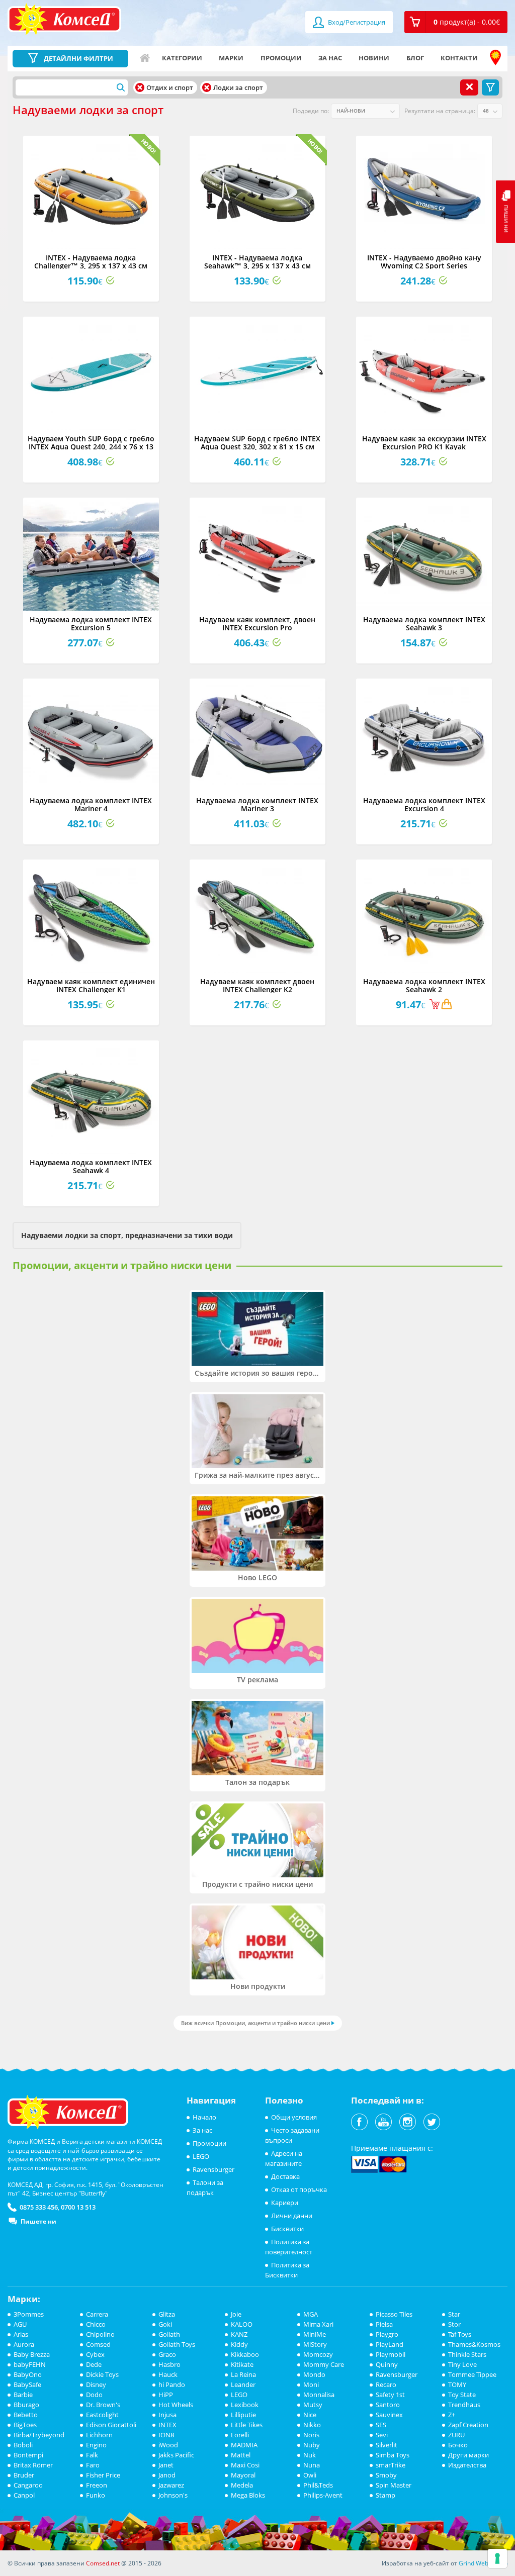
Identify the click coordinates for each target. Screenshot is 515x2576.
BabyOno (28, 2374)
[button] (456, 22)
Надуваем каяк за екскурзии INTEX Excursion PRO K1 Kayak (424, 442)
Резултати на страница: (440, 111)
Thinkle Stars (467, 2354)
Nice (310, 2415)
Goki (165, 2324)
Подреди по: (311, 111)
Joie (236, 2314)
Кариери (285, 2203)
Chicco (96, 2324)
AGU (20, 2324)
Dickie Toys (102, 2374)
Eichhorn (99, 2435)
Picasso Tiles (394, 2314)
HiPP (166, 2395)
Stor (454, 2324)
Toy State (462, 2395)
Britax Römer (33, 2465)
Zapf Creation (468, 2425)
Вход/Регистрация (356, 22)
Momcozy (318, 2354)
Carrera (97, 2314)
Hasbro (169, 2364)
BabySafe (27, 2384)
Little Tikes (247, 2425)
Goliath (169, 2334)
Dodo (94, 2395)
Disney (96, 2384)
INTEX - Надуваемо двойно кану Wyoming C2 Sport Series (424, 261)
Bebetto (26, 2415)
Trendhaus (464, 2405)
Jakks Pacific (176, 2455)
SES (381, 2425)
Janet (166, 2465)
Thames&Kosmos (474, 2344)
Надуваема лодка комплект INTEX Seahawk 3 (424, 623)
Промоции (281, 58)
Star (454, 2314)
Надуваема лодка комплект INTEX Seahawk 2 (424, 985)
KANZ (239, 2334)
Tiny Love (462, 2364)
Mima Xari (318, 2324)
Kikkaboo (245, 2354)
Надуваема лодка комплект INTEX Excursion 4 (424, 804)
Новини (374, 58)
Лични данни (292, 2216)
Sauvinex (389, 2415)
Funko (96, 2495)
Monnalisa (319, 2395)
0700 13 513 (78, 2207)
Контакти (459, 58)
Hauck (168, 2374)
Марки (231, 58)
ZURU (456, 2435)
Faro (93, 2465)
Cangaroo (28, 2485)
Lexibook (245, 2405)
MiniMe (315, 2334)
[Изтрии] (140, 87)
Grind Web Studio (483, 2563)
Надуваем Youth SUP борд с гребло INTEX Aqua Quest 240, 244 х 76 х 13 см (91, 446)
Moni (311, 2384)
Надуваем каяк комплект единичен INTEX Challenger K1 (91, 985)
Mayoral (243, 2475)
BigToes (25, 2425)
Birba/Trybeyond (39, 2435)
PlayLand (390, 2344)
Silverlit (387, 2445)
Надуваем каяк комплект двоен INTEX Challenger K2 (257, 985)
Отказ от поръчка (299, 2189)
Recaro (386, 2384)
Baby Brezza (32, 2354)
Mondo (314, 2374)
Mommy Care (324, 2364)
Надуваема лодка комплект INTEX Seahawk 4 (91, 1166)
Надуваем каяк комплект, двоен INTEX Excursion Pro (257, 623)
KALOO (242, 2324)
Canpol (24, 2495)
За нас (330, 58)
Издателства (467, 2465)
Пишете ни (38, 2221)
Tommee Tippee (472, 2374)
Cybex (95, 2354)
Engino (96, 2445)
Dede (94, 2364)
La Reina (243, 2374)
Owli (310, 2475)
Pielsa (384, 2324)
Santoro (388, 2405)
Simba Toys (393, 2455)
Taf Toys (460, 2334)
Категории (182, 58)
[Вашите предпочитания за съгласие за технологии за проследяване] (497, 2558)
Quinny (387, 2364)
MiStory (315, 2344)
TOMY (457, 2384)
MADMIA (244, 2445)
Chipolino (100, 2334)
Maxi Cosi (245, 2465)
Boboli (23, 2445)
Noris (311, 2435)
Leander (243, 2384)
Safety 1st (390, 2395)
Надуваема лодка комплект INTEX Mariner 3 (257, 804)
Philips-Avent (323, 2495)
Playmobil (391, 2354)
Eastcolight (102, 2415)
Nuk (310, 2455)
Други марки (468, 2455)
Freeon (97, 2485)
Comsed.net (103, 2563)
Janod (167, 2475)
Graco (167, 2354)
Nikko (312, 2425)
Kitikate (242, 2364)
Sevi (382, 2435)
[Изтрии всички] (469, 87)
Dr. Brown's (103, 2405)
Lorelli (240, 2435)
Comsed (98, 2344)
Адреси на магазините (495, 58)
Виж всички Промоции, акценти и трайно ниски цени (255, 2023)
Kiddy (239, 2344)
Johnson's (173, 2495)
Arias (21, 2334)
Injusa (167, 2415)
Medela (242, 2485)
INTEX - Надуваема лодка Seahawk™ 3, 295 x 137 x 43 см (257, 261)
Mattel (241, 2455)
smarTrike (391, 2465)
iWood (168, 2445)
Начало (145, 58)
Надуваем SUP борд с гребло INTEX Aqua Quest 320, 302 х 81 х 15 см (257, 442)
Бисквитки (287, 2229)
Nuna (312, 2465)
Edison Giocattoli (111, 2425)
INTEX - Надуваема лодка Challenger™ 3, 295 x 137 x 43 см (91, 261)
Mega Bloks (248, 2495)
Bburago (26, 2405)
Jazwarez (171, 2485)
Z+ (452, 2415)
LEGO (201, 2156)
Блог (415, 58)
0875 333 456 (39, 2207)
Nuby (312, 2445)
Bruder (24, 2475)
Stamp (385, 2495)
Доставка (285, 2176)
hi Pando (172, 2384)
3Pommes (29, 2314)
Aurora (24, 2344)
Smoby (386, 2475)
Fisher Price (103, 2475)
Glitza (167, 2314)
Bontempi (28, 2455)
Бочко (458, 2445)
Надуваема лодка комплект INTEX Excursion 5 (91, 623)
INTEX (167, 2425)
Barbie (23, 2395)
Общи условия (294, 2117)
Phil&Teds (318, 2485)
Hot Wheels (176, 2405)
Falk (92, 2455)
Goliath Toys (177, 2344)
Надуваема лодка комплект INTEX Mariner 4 (91, 804)
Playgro (387, 2334)
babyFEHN (30, 2364)
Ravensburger (213, 2169)
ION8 (166, 2435)
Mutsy (313, 2405)
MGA (311, 2314)
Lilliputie (243, 2415)
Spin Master (394, 2485)
